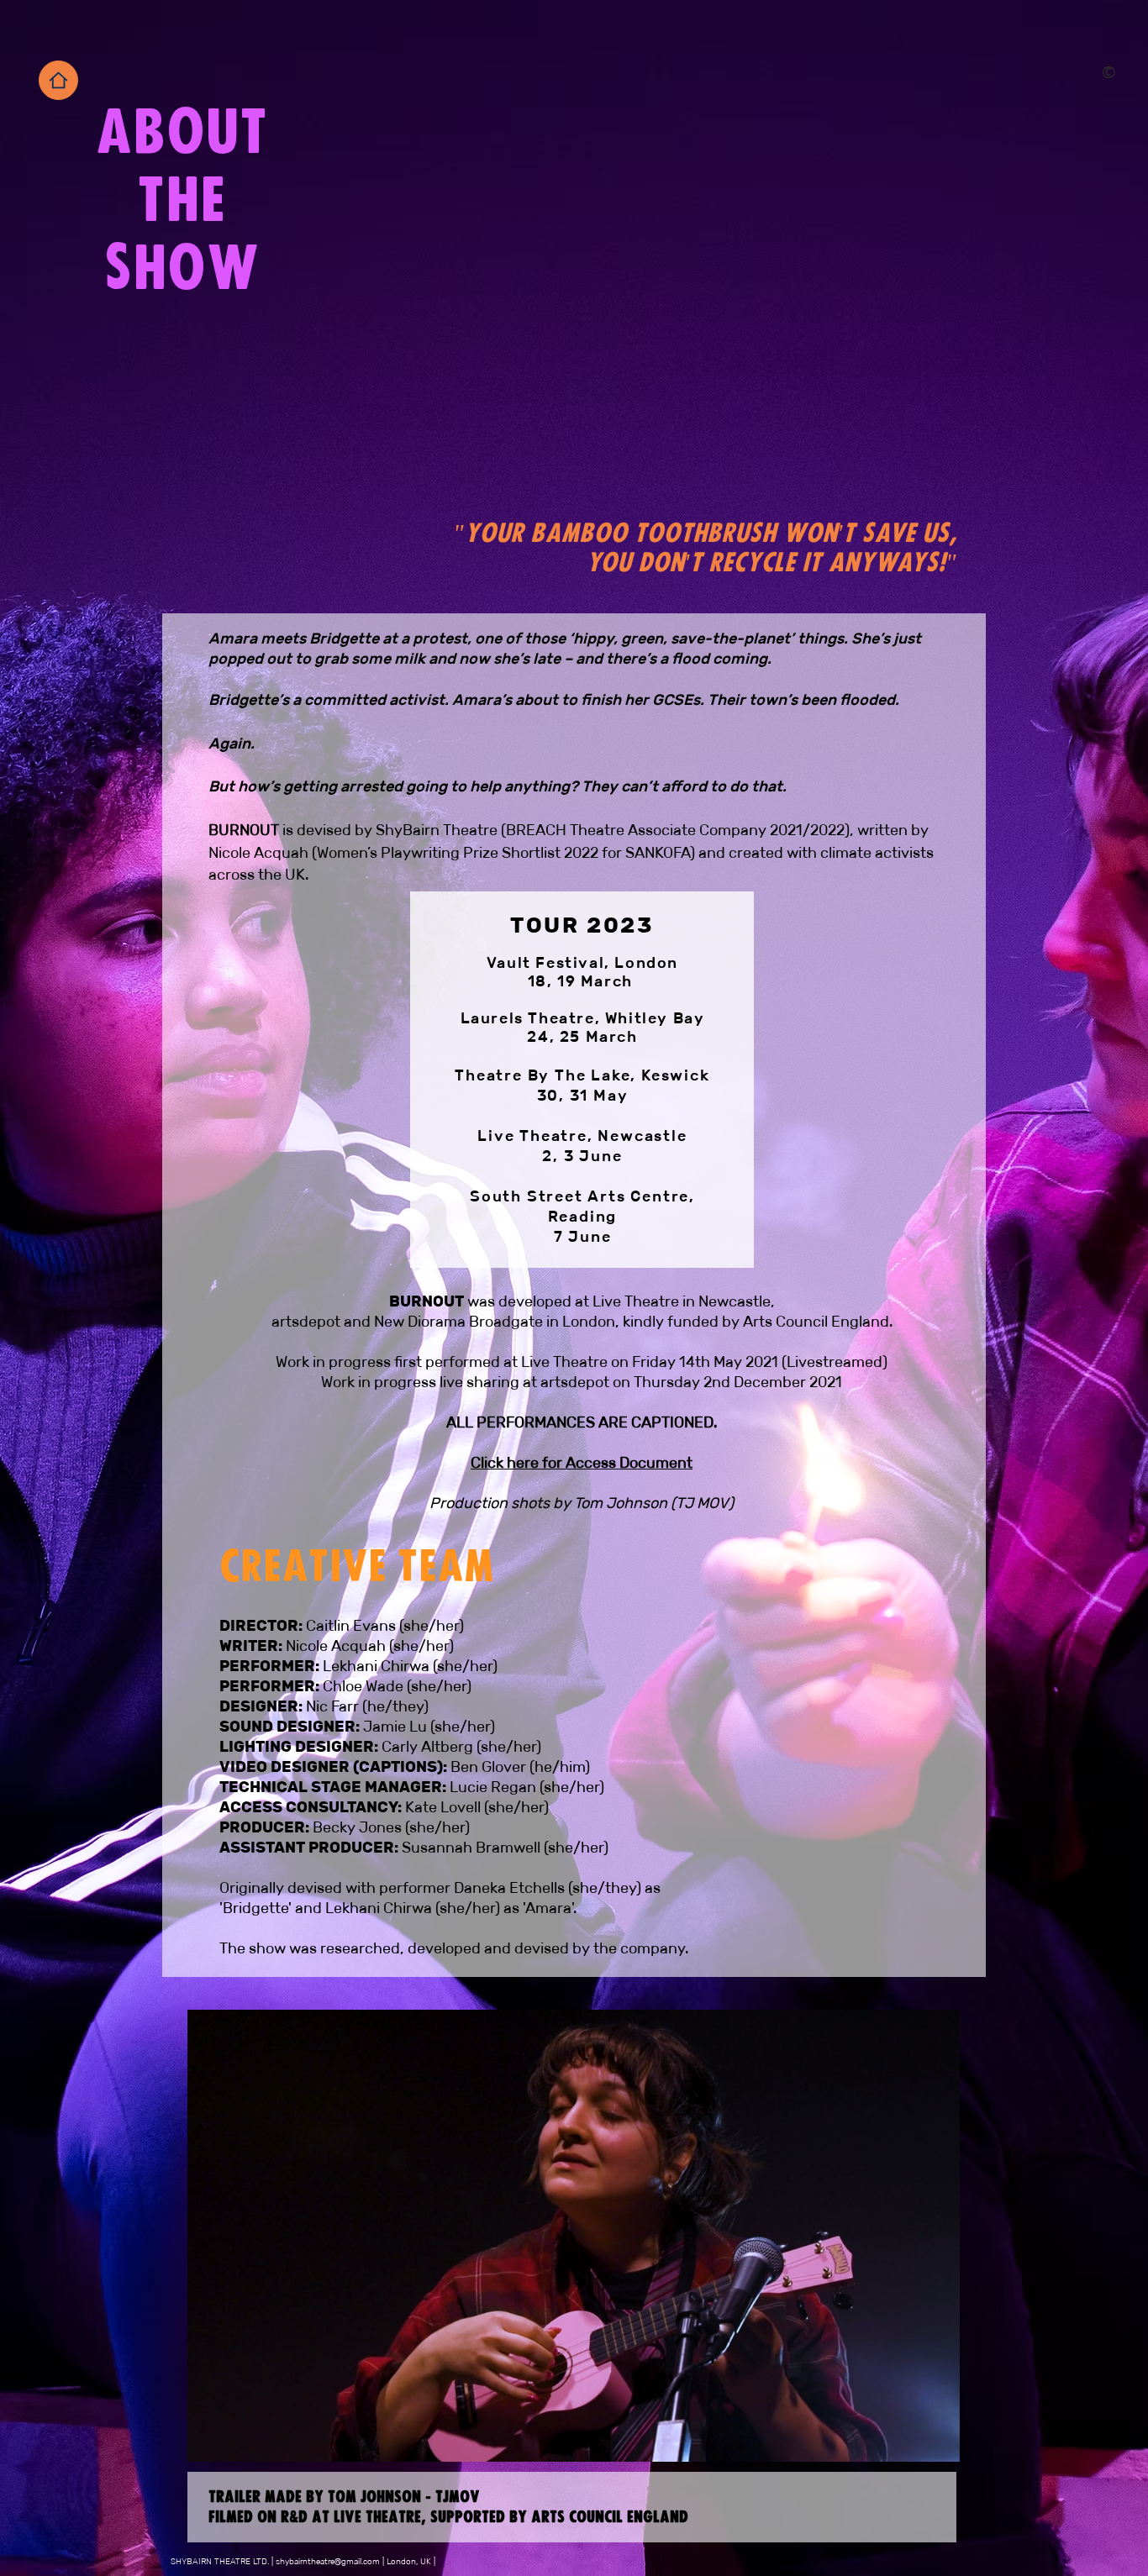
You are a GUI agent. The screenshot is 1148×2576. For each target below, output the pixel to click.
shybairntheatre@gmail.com (328, 2561)
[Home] (58, 80)
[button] (938, 2443)
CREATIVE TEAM (357, 1563)
